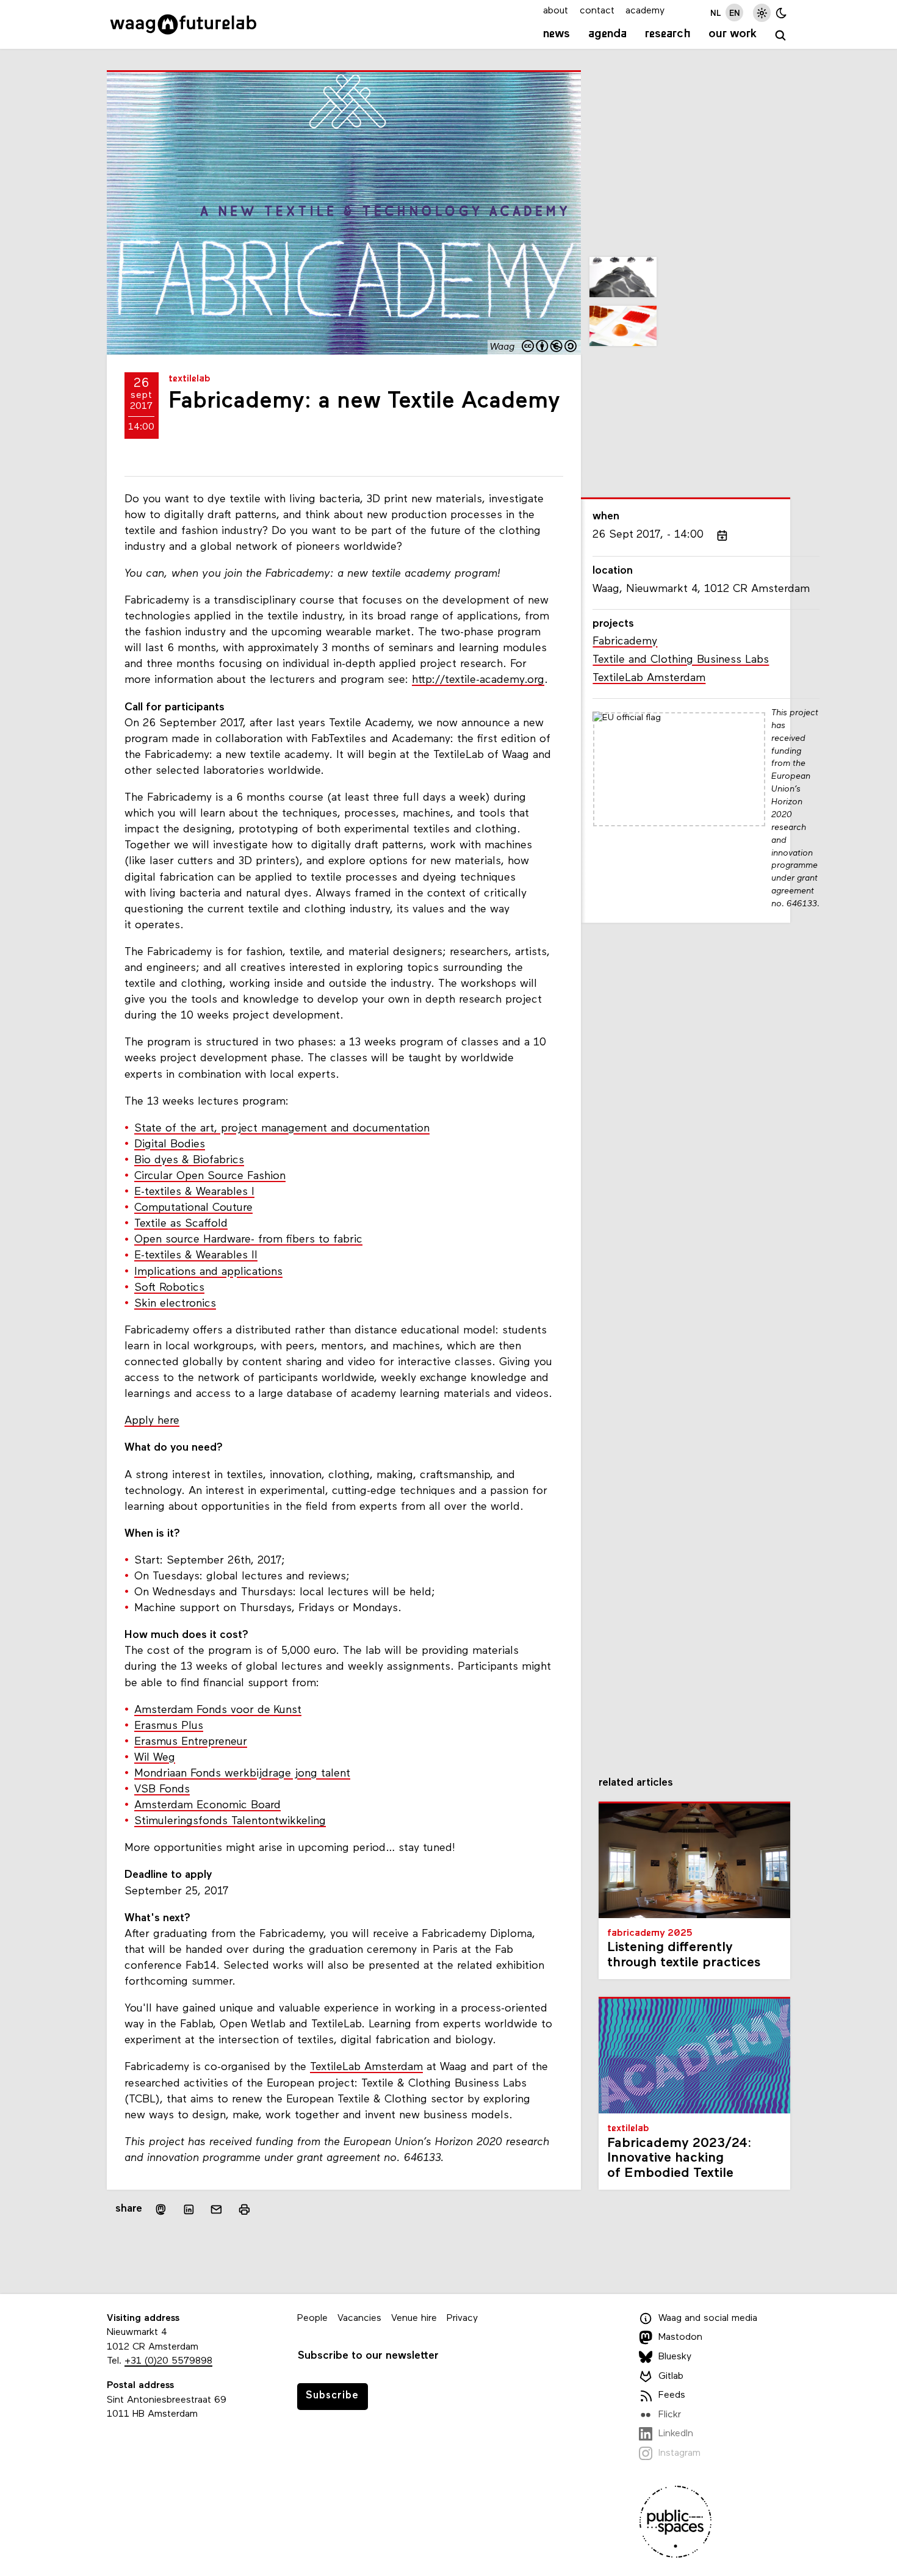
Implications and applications (208, 1272)
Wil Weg (155, 1758)
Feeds (672, 2395)
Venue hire (414, 2318)
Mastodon (680, 2337)
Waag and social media (708, 2318)
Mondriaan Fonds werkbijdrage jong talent (242, 1774)
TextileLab (189, 379)
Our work (733, 34)
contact (597, 11)
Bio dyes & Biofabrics (189, 1160)
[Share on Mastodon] (161, 2210)
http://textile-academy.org (478, 680)
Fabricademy (625, 642)
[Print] (244, 2210)
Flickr (670, 2415)
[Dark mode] (781, 13)
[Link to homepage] (183, 24)
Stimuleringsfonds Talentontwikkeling (230, 1821)
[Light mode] (762, 13)
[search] (781, 36)
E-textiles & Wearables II (196, 1256)
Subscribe (332, 2396)
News (557, 34)
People (312, 2318)
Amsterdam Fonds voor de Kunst (218, 1710)
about (556, 11)
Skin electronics (175, 1304)
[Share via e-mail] (217, 2210)
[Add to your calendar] (722, 536)
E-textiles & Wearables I (194, 1192)
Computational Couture (193, 1208)
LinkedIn (676, 2434)
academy (645, 11)
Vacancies (359, 2318)
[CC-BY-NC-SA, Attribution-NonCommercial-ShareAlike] (550, 348)
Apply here (152, 1421)
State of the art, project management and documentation (282, 1129)
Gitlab (671, 2376)
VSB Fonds (162, 1790)
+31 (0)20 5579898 (168, 2361)
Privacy (462, 2318)
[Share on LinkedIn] (189, 2210)
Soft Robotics (169, 1288)
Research (668, 34)
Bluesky (675, 2357)
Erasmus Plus (169, 1726)
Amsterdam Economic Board (207, 1806)
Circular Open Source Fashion (210, 1176)
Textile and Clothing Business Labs (681, 660)
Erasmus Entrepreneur (191, 1742)
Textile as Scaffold (181, 1224)
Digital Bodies (170, 1145)
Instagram (679, 2453)
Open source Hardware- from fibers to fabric (248, 1240)
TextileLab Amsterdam (366, 2067)
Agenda (607, 34)
